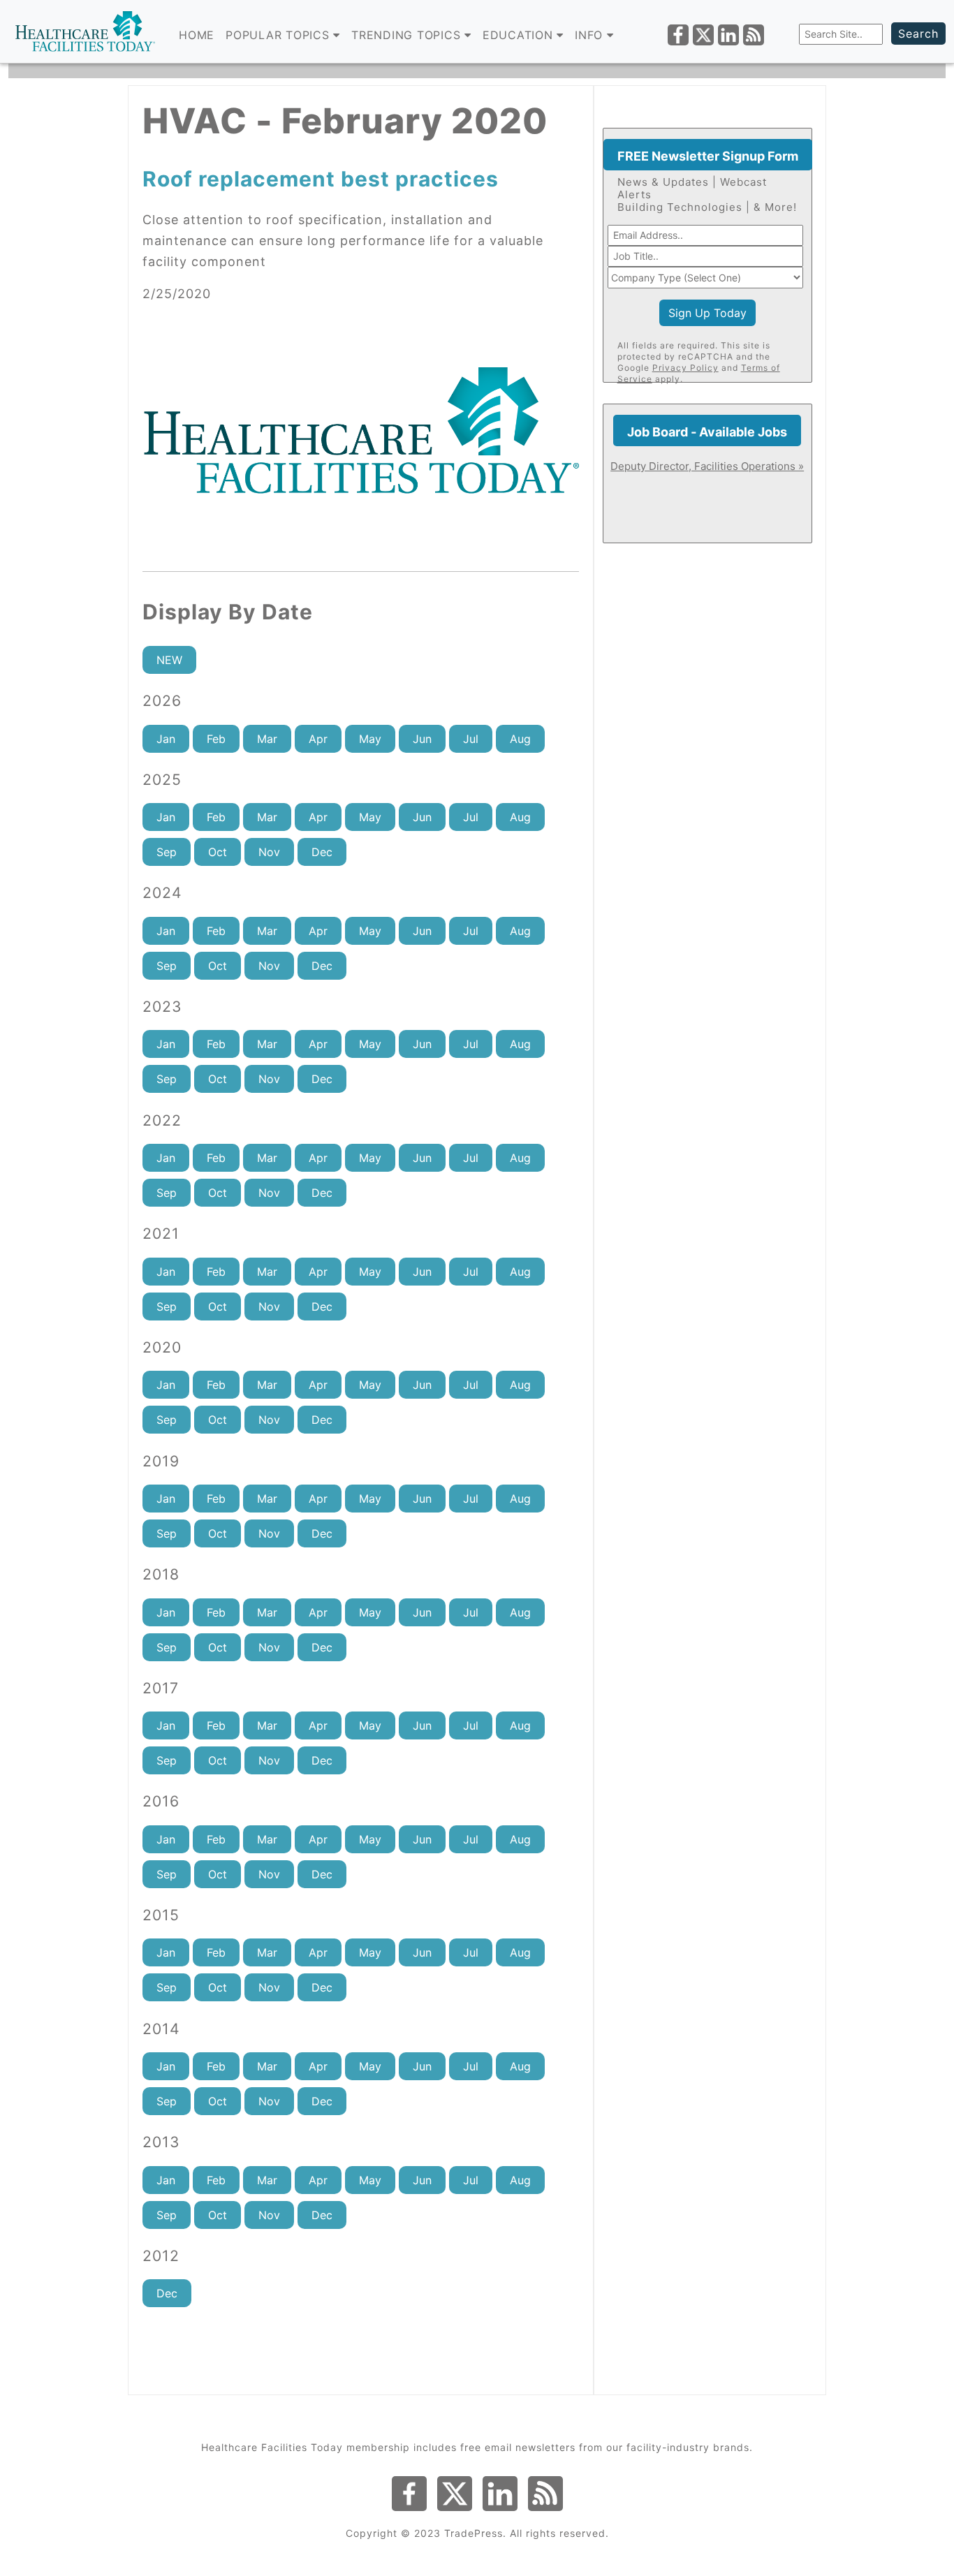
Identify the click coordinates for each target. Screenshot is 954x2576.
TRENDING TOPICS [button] (408, 35)
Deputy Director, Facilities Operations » (707, 466)
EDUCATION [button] (520, 35)
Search (918, 34)
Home (197, 35)
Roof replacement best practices (321, 179)
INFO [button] (591, 35)
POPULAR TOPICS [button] (279, 35)
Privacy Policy (685, 368)
